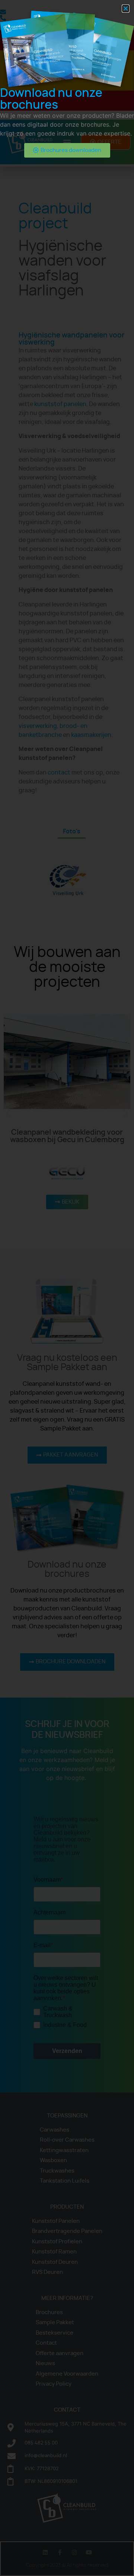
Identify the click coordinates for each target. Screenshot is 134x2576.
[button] (126, 9)
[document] (67, 1288)
